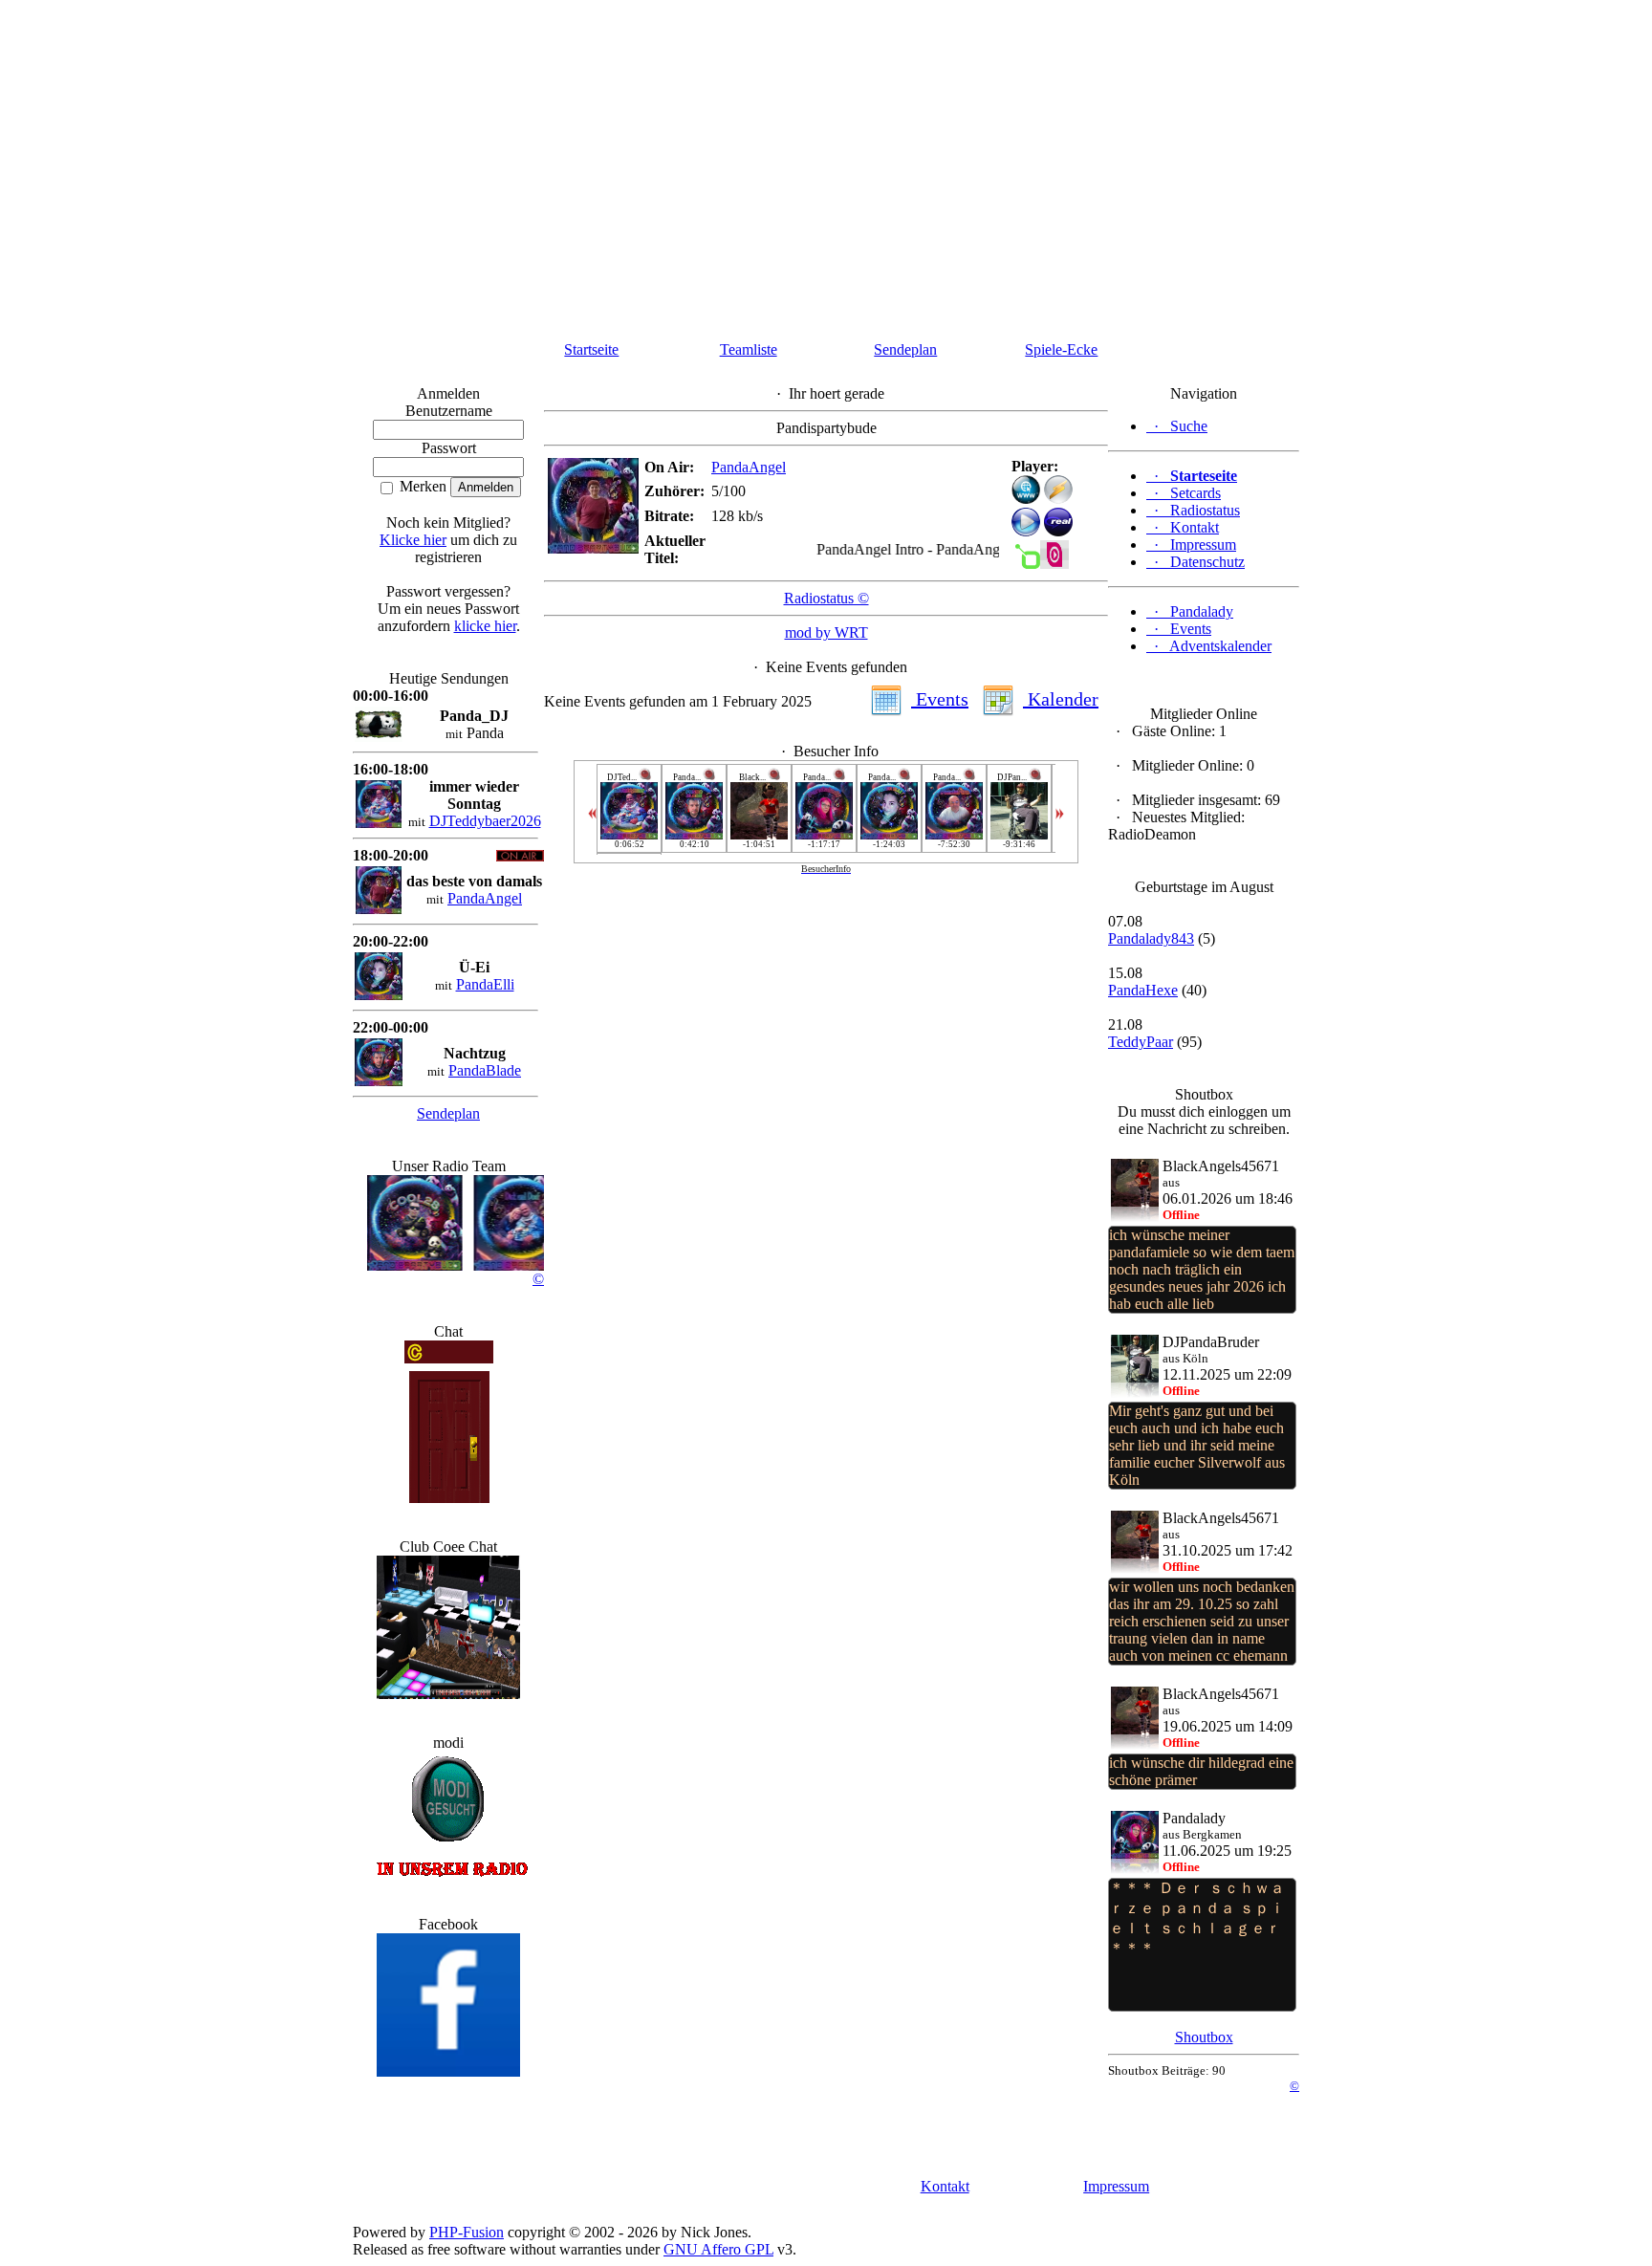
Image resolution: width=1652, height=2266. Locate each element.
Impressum (1116, 2186)
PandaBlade (485, 1070)
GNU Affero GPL (718, 2249)
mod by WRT (826, 632)
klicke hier (485, 626)
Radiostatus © (826, 598)
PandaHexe (1143, 990)
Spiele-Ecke (1061, 349)
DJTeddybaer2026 (485, 821)
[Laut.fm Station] (1026, 564)
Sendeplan (905, 349)
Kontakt (945, 2186)
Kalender (1061, 699)
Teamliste (749, 349)
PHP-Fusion (467, 2232)
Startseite (591, 349)
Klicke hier (413, 540)
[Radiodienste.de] (1054, 564)
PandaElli (485, 984)
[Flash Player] (1026, 490)
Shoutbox (1204, 2037)
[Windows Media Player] (1026, 531)
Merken (421, 486)
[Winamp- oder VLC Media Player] (1058, 499)
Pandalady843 (1151, 938)
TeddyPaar (1141, 1042)
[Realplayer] (1058, 531)
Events (940, 699)
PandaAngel (485, 898)
